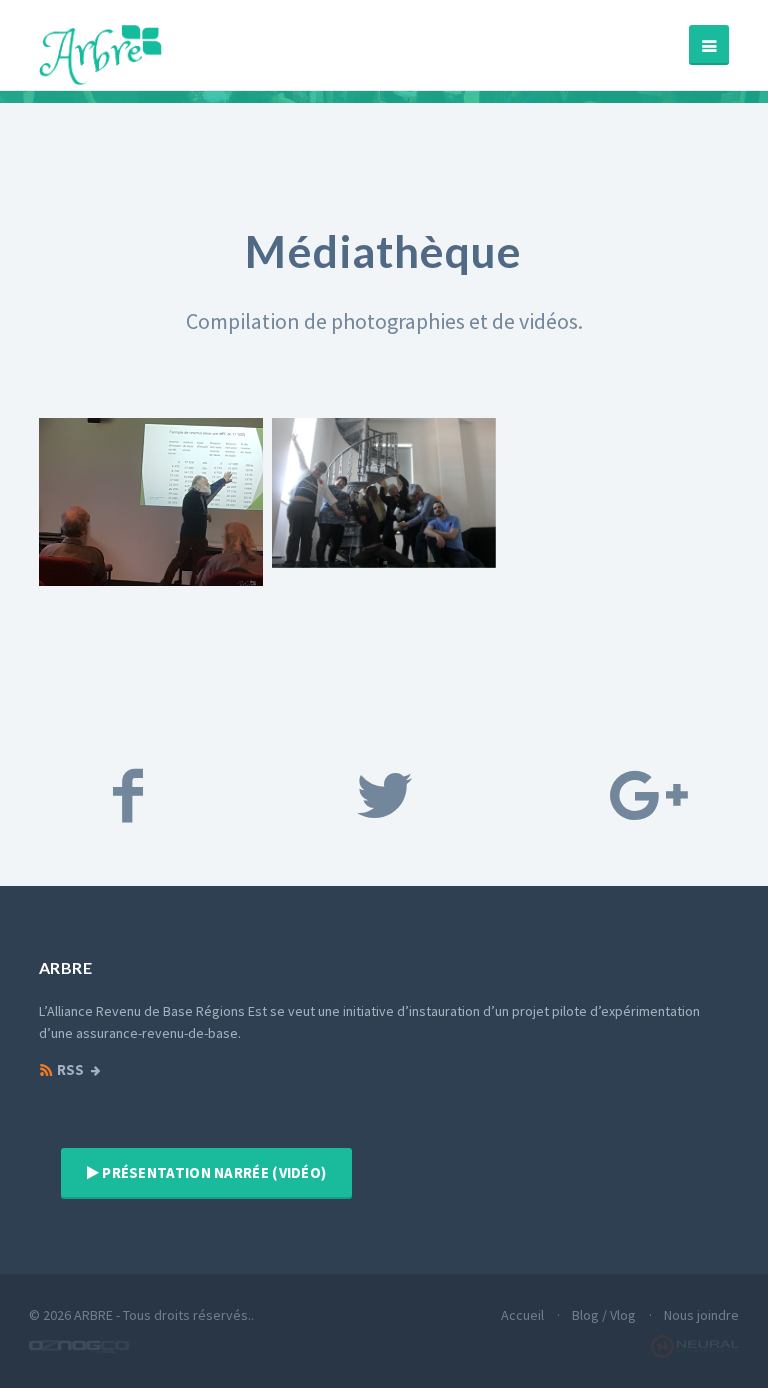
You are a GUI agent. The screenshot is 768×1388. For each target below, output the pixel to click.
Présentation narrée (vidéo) (212, 1172)
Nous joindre (701, 1315)
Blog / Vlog (604, 1315)
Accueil (522, 1315)
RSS (69, 1070)
